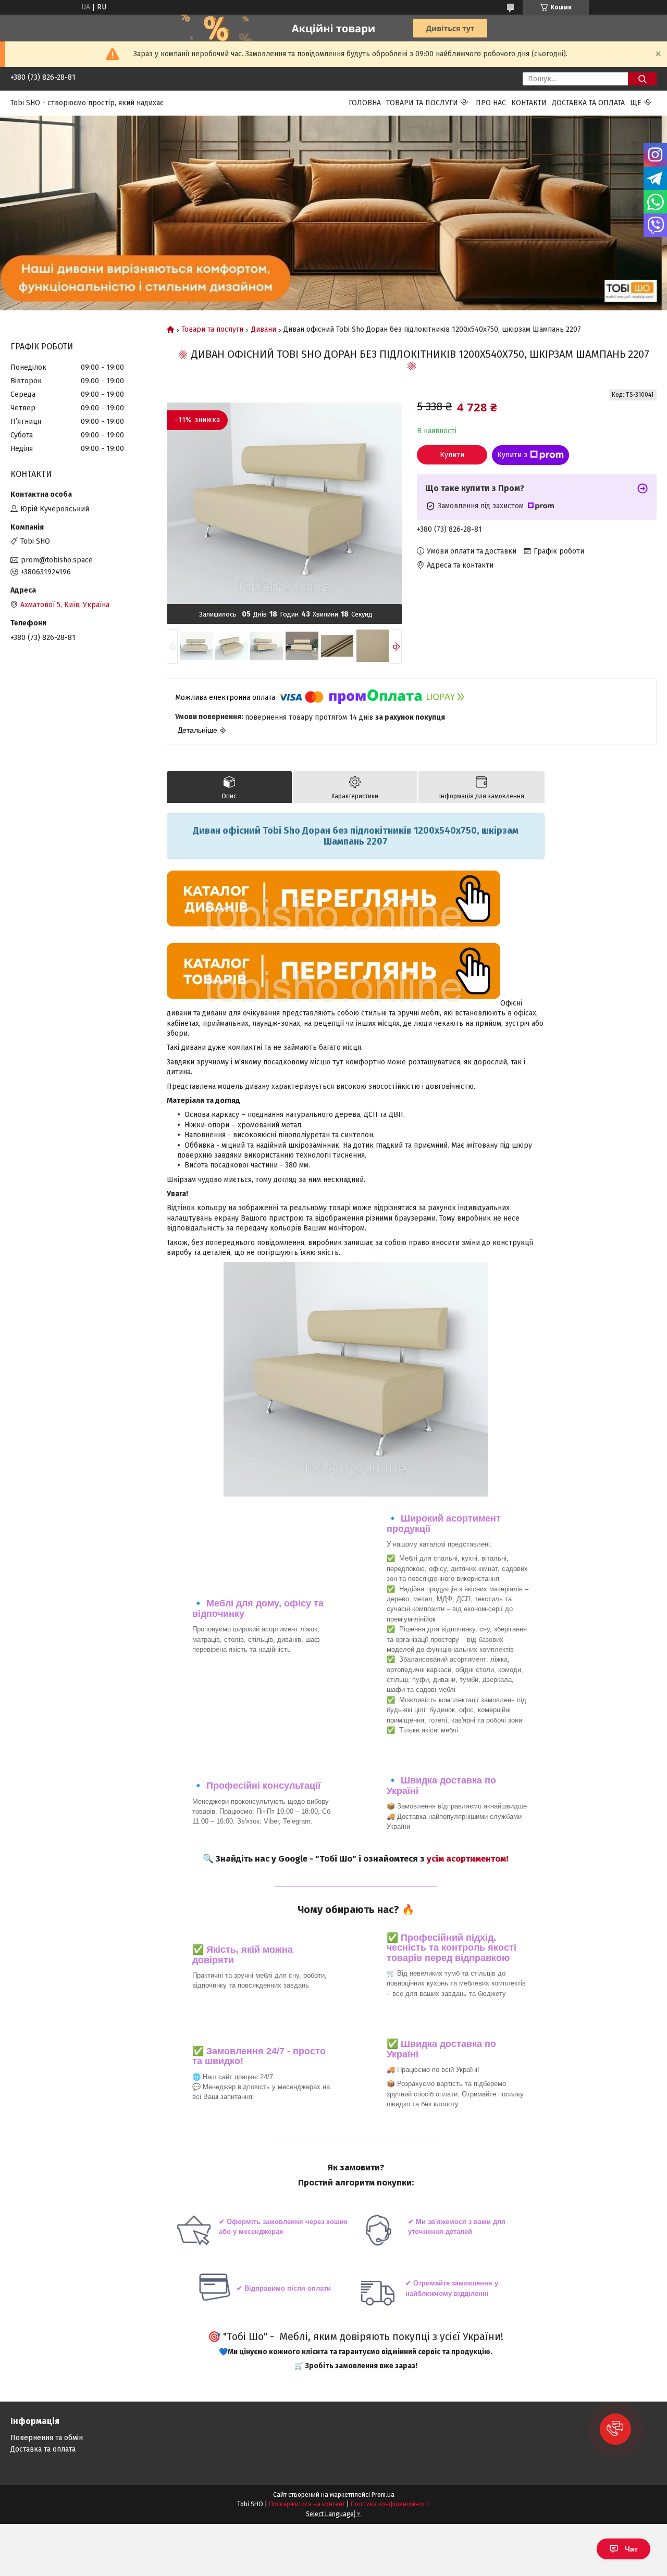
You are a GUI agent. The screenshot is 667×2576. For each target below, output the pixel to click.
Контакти (529, 103)
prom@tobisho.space (57, 560)
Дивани (264, 330)
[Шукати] (642, 79)
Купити (452, 455)
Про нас (491, 103)
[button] (615, 2429)
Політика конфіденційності (390, 2504)
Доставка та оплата (588, 103)
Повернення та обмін (47, 2438)
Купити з (512, 455)
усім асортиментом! (468, 1858)
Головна (365, 103)
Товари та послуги (422, 103)
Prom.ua (383, 2495)
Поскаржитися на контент (307, 2504)
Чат (631, 2549)
